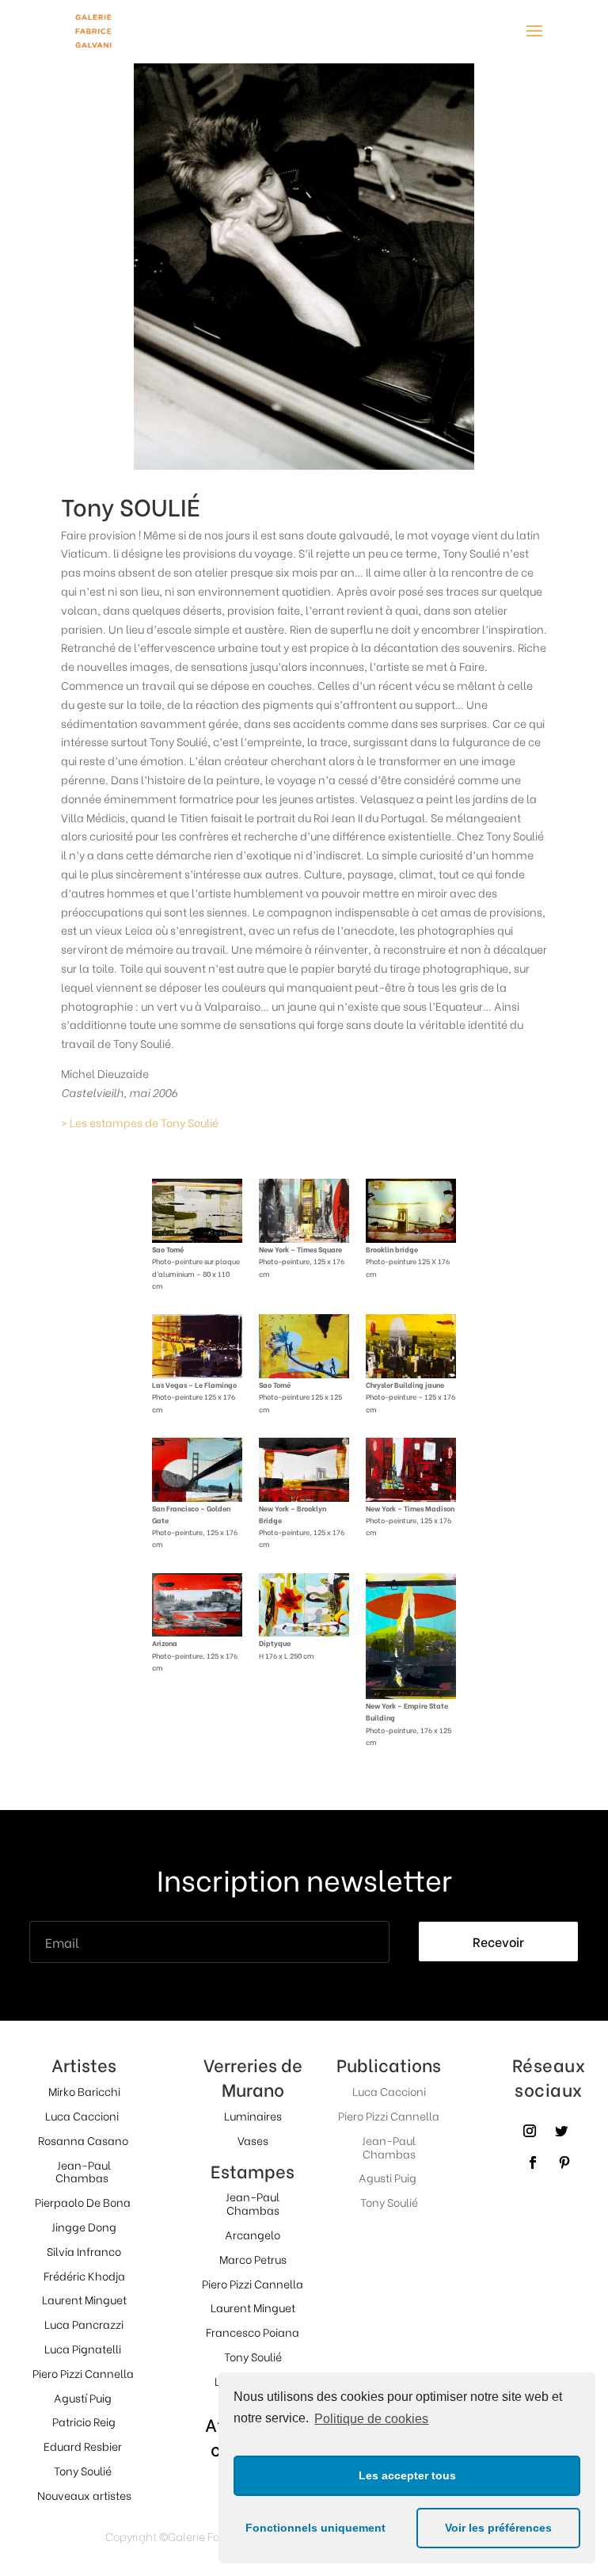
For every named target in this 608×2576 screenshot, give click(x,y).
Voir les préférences (498, 2528)
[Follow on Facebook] (533, 2163)
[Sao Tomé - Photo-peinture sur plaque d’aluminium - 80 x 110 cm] (197, 1238)
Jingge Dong (84, 2226)
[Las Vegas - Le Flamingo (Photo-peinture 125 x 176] (197, 1373)
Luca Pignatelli (83, 2348)
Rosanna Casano (83, 2140)
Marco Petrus (253, 2259)
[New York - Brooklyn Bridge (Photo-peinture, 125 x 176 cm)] (304, 1497)
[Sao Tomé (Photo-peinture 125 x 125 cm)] (304, 1373)
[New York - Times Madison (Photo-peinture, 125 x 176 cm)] (411, 1497)
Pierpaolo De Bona (83, 2202)
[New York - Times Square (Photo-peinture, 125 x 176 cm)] (304, 1238)
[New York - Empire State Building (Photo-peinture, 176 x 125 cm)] (411, 1694)
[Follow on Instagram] (530, 2131)
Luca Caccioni (82, 2115)
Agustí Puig (83, 2397)
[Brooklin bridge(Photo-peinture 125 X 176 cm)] (411, 1238)
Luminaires (253, 2115)
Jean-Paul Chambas (84, 2171)
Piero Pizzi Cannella (83, 2373)
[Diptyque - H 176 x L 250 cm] (304, 1631)
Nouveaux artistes (84, 2495)
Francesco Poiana (253, 2332)
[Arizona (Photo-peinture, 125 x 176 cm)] (197, 1631)
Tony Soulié (83, 2470)
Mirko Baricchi (84, 2091)
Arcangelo (253, 2234)
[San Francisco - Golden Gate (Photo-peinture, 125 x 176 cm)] (197, 1497)
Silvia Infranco (84, 2251)
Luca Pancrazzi (84, 2324)
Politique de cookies (371, 2419)
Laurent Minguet (84, 2299)
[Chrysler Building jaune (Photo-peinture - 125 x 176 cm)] (411, 1373)
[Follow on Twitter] (561, 2131)
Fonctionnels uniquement (315, 2528)
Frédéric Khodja (84, 2275)
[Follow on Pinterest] (564, 2163)
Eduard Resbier (83, 2446)
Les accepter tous (407, 2475)
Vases (253, 2140)
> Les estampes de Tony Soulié (140, 1122)
